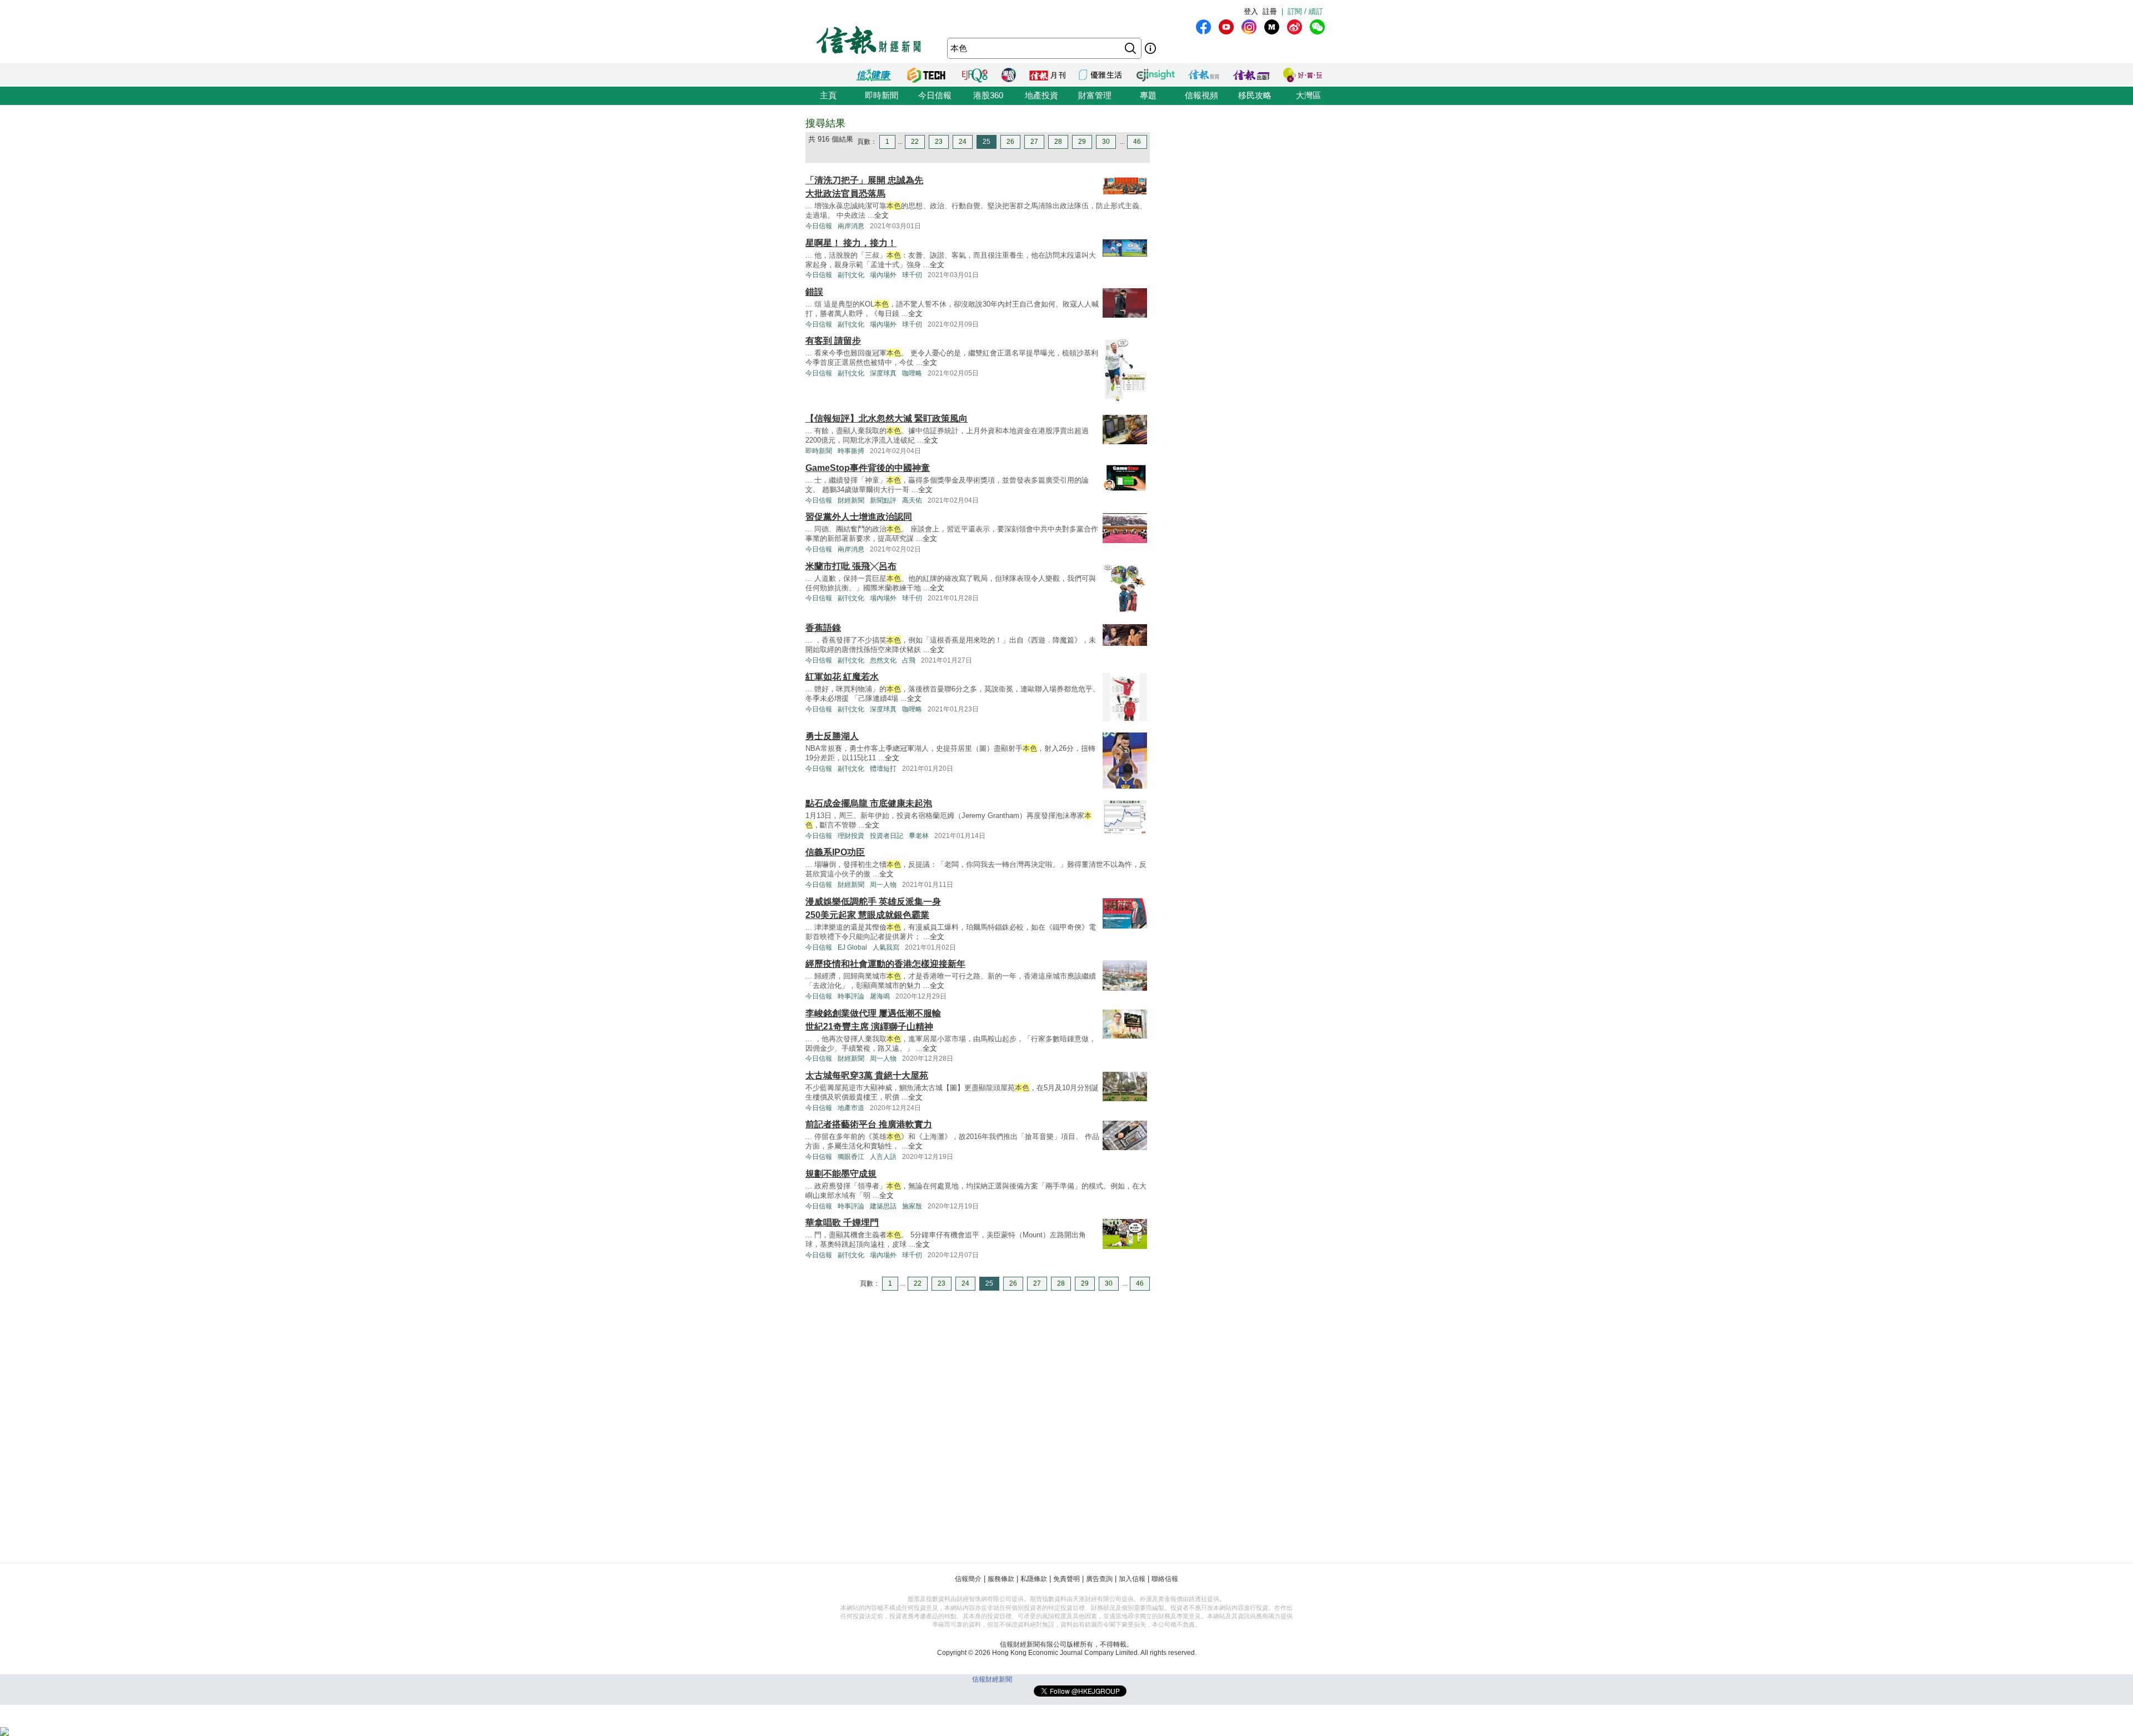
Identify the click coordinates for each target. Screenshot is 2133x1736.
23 (939, 142)
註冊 (1270, 11)
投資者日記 (887, 836)
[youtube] (1226, 27)
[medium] (1272, 27)
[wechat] (1317, 27)
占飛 (909, 660)
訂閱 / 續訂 (1305, 11)
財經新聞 (851, 500)
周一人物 (883, 885)
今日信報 (935, 95)
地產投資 (1042, 95)
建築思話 (883, 1206)
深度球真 (883, 373)
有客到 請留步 (833, 341)
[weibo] (1295, 27)
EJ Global (852, 947)
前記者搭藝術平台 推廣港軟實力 (869, 1124)
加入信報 (1132, 1579)
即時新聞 (882, 95)
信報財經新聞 (992, 1679)
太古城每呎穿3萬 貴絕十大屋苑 (867, 1075)
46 (1137, 142)
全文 (882, 215)
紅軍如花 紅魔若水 (842, 677)
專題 (1148, 95)
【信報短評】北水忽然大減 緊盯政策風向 (887, 418)
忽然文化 (883, 660)
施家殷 (912, 1206)
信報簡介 (968, 1579)
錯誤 (814, 292)
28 (1058, 142)
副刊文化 (851, 275)
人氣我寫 (886, 947)
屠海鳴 (880, 996)
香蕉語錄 (823, 628)
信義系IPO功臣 (835, 852)
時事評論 (851, 996)
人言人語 (883, 1157)
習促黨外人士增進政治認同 (859, 517)
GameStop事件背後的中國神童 (868, 468)
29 (1082, 142)
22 (915, 142)
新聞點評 (883, 500)
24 (963, 142)
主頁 (828, 95)
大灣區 (1308, 95)
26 (1010, 142)
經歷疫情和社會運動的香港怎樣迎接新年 (885, 964)
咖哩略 (912, 373)
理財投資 (851, 836)
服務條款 (1001, 1579)
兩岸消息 (851, 226)
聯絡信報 (1165, 1579)
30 (1106, 142)
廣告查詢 (1099, 1579)
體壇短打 (883, 769)
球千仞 (912, 275)
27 (1034, 142)
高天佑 (912, 500)
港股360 (988, 95)
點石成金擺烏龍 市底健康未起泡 (869, 803)
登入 (1251, 11)
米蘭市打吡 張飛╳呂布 (851, 566)
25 (987, 142)
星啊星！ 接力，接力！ (851, 243)
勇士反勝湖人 (832, 736)
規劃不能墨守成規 (841, 1174)
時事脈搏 (851, 451)
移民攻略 (1255, 95)
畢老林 (919, 836)
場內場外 (883, 275)
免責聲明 (1066, 1579)
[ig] (1249, 27)
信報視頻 (1201, 95)
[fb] (1203, 27)
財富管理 (1095, 95)
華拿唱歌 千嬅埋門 (842, 1223)
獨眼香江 (851, 1157)
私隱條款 (1034, 1579)
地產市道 (851, 1108)
